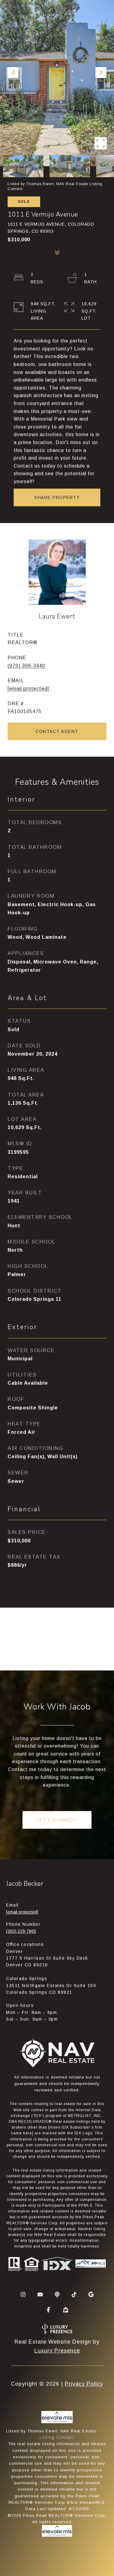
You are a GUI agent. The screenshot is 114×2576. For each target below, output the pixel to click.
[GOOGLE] (91, 2294)
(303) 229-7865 (21, 1931)
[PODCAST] (57, 2294)
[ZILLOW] (66, 2310)
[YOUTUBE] (40, 2294)
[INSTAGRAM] (23, 2294)
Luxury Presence (57, 2351)
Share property (57, 497)
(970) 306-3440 (26, 666)
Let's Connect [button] (57, 1820)
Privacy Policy (84, 2384)
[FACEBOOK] (49, 2310)
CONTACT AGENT (57, 731)
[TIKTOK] (74, 2294)
